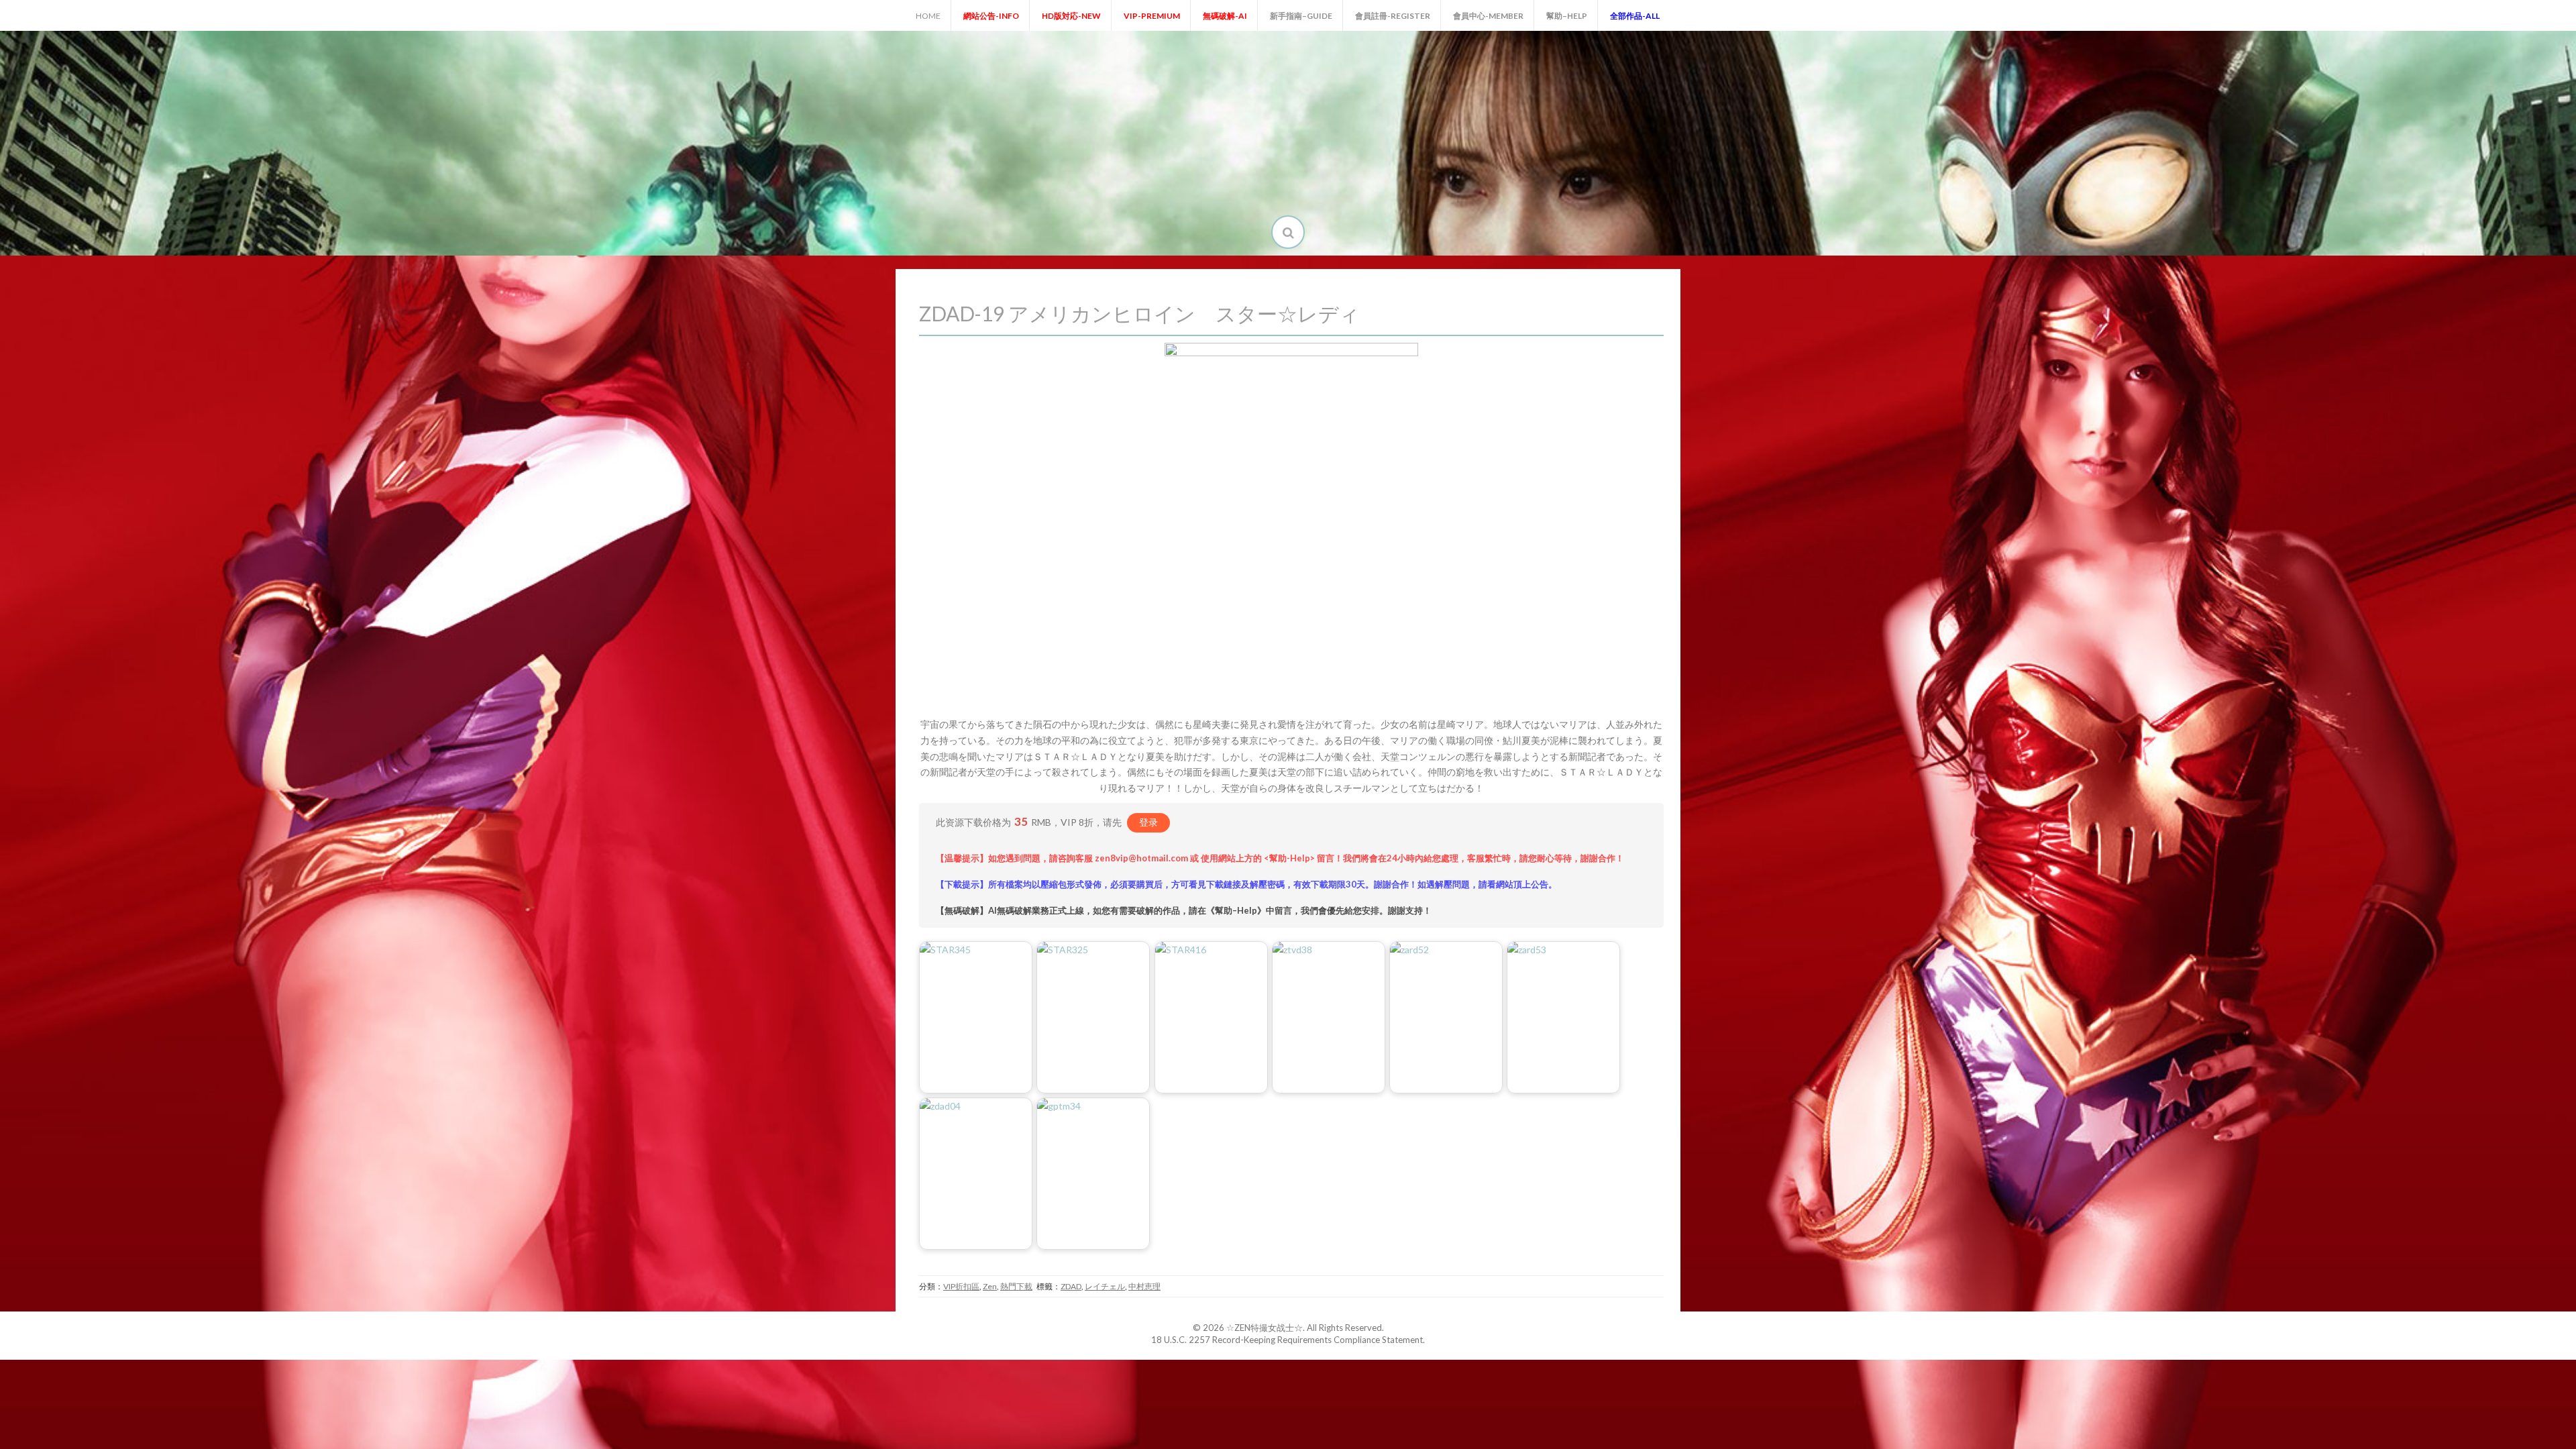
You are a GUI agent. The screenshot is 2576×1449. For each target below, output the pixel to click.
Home (928, 16)
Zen (990, 1286)
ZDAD (1071, 1286)
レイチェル (1105, 1286)
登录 (1148, 822)
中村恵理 (1144, 1286)
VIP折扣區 (961, 1286)
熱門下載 (1016, 1286)
